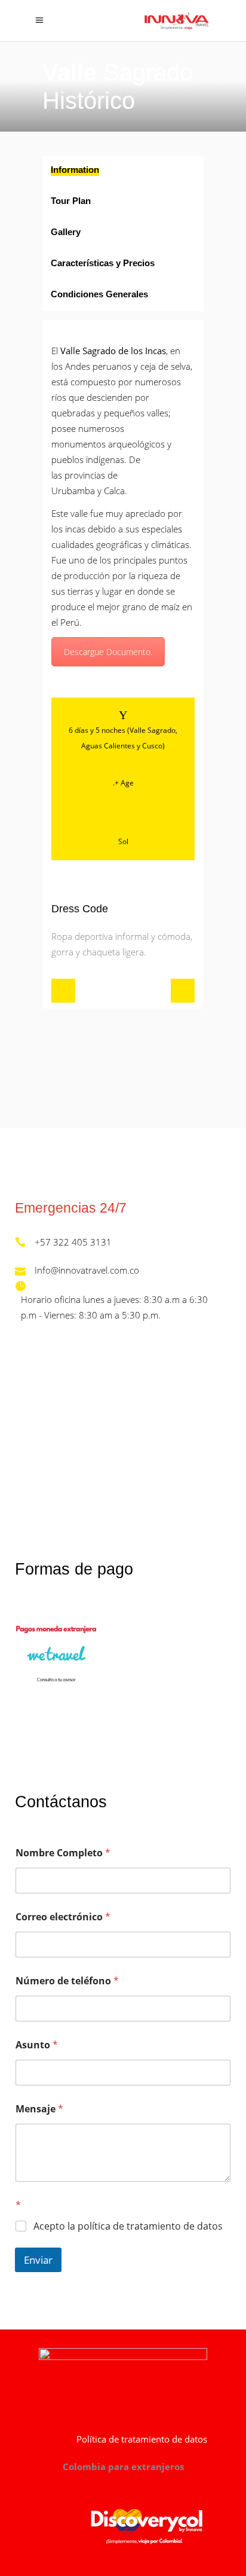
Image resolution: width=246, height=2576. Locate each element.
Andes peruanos (98, 366)
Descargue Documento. (108, 652)
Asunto (37, 2045)
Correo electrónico (63, 1917)
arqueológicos (136, 444)
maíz (170, 607)
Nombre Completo (63, 1853)
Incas (156, 351)
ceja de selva (165, 366)
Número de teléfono (67, 1981)
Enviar (38, 2260)
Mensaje (39, 2109)
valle (79, 513)
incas (75, 529)
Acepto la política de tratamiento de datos (128, 2226)
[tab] (123, 171)
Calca (114, 491)
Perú (70, 622)
